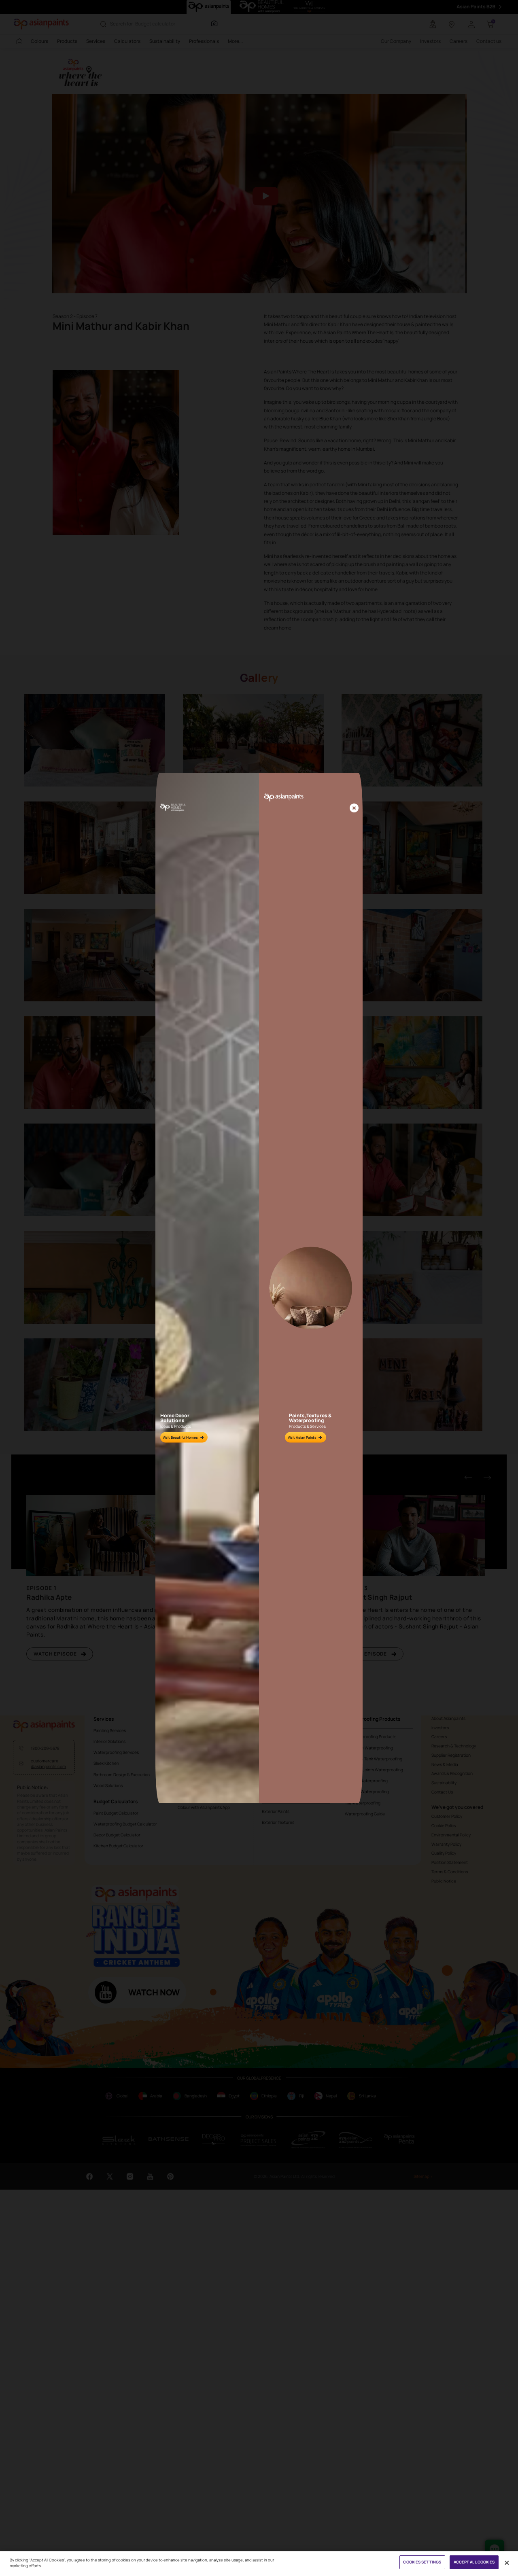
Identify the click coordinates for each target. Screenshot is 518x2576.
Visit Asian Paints (302, 1437)
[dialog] (259, 1288)
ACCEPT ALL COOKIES (474, 2562)
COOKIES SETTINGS (422, 2562)
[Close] (354, 808)
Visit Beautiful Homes (180, 1437)
